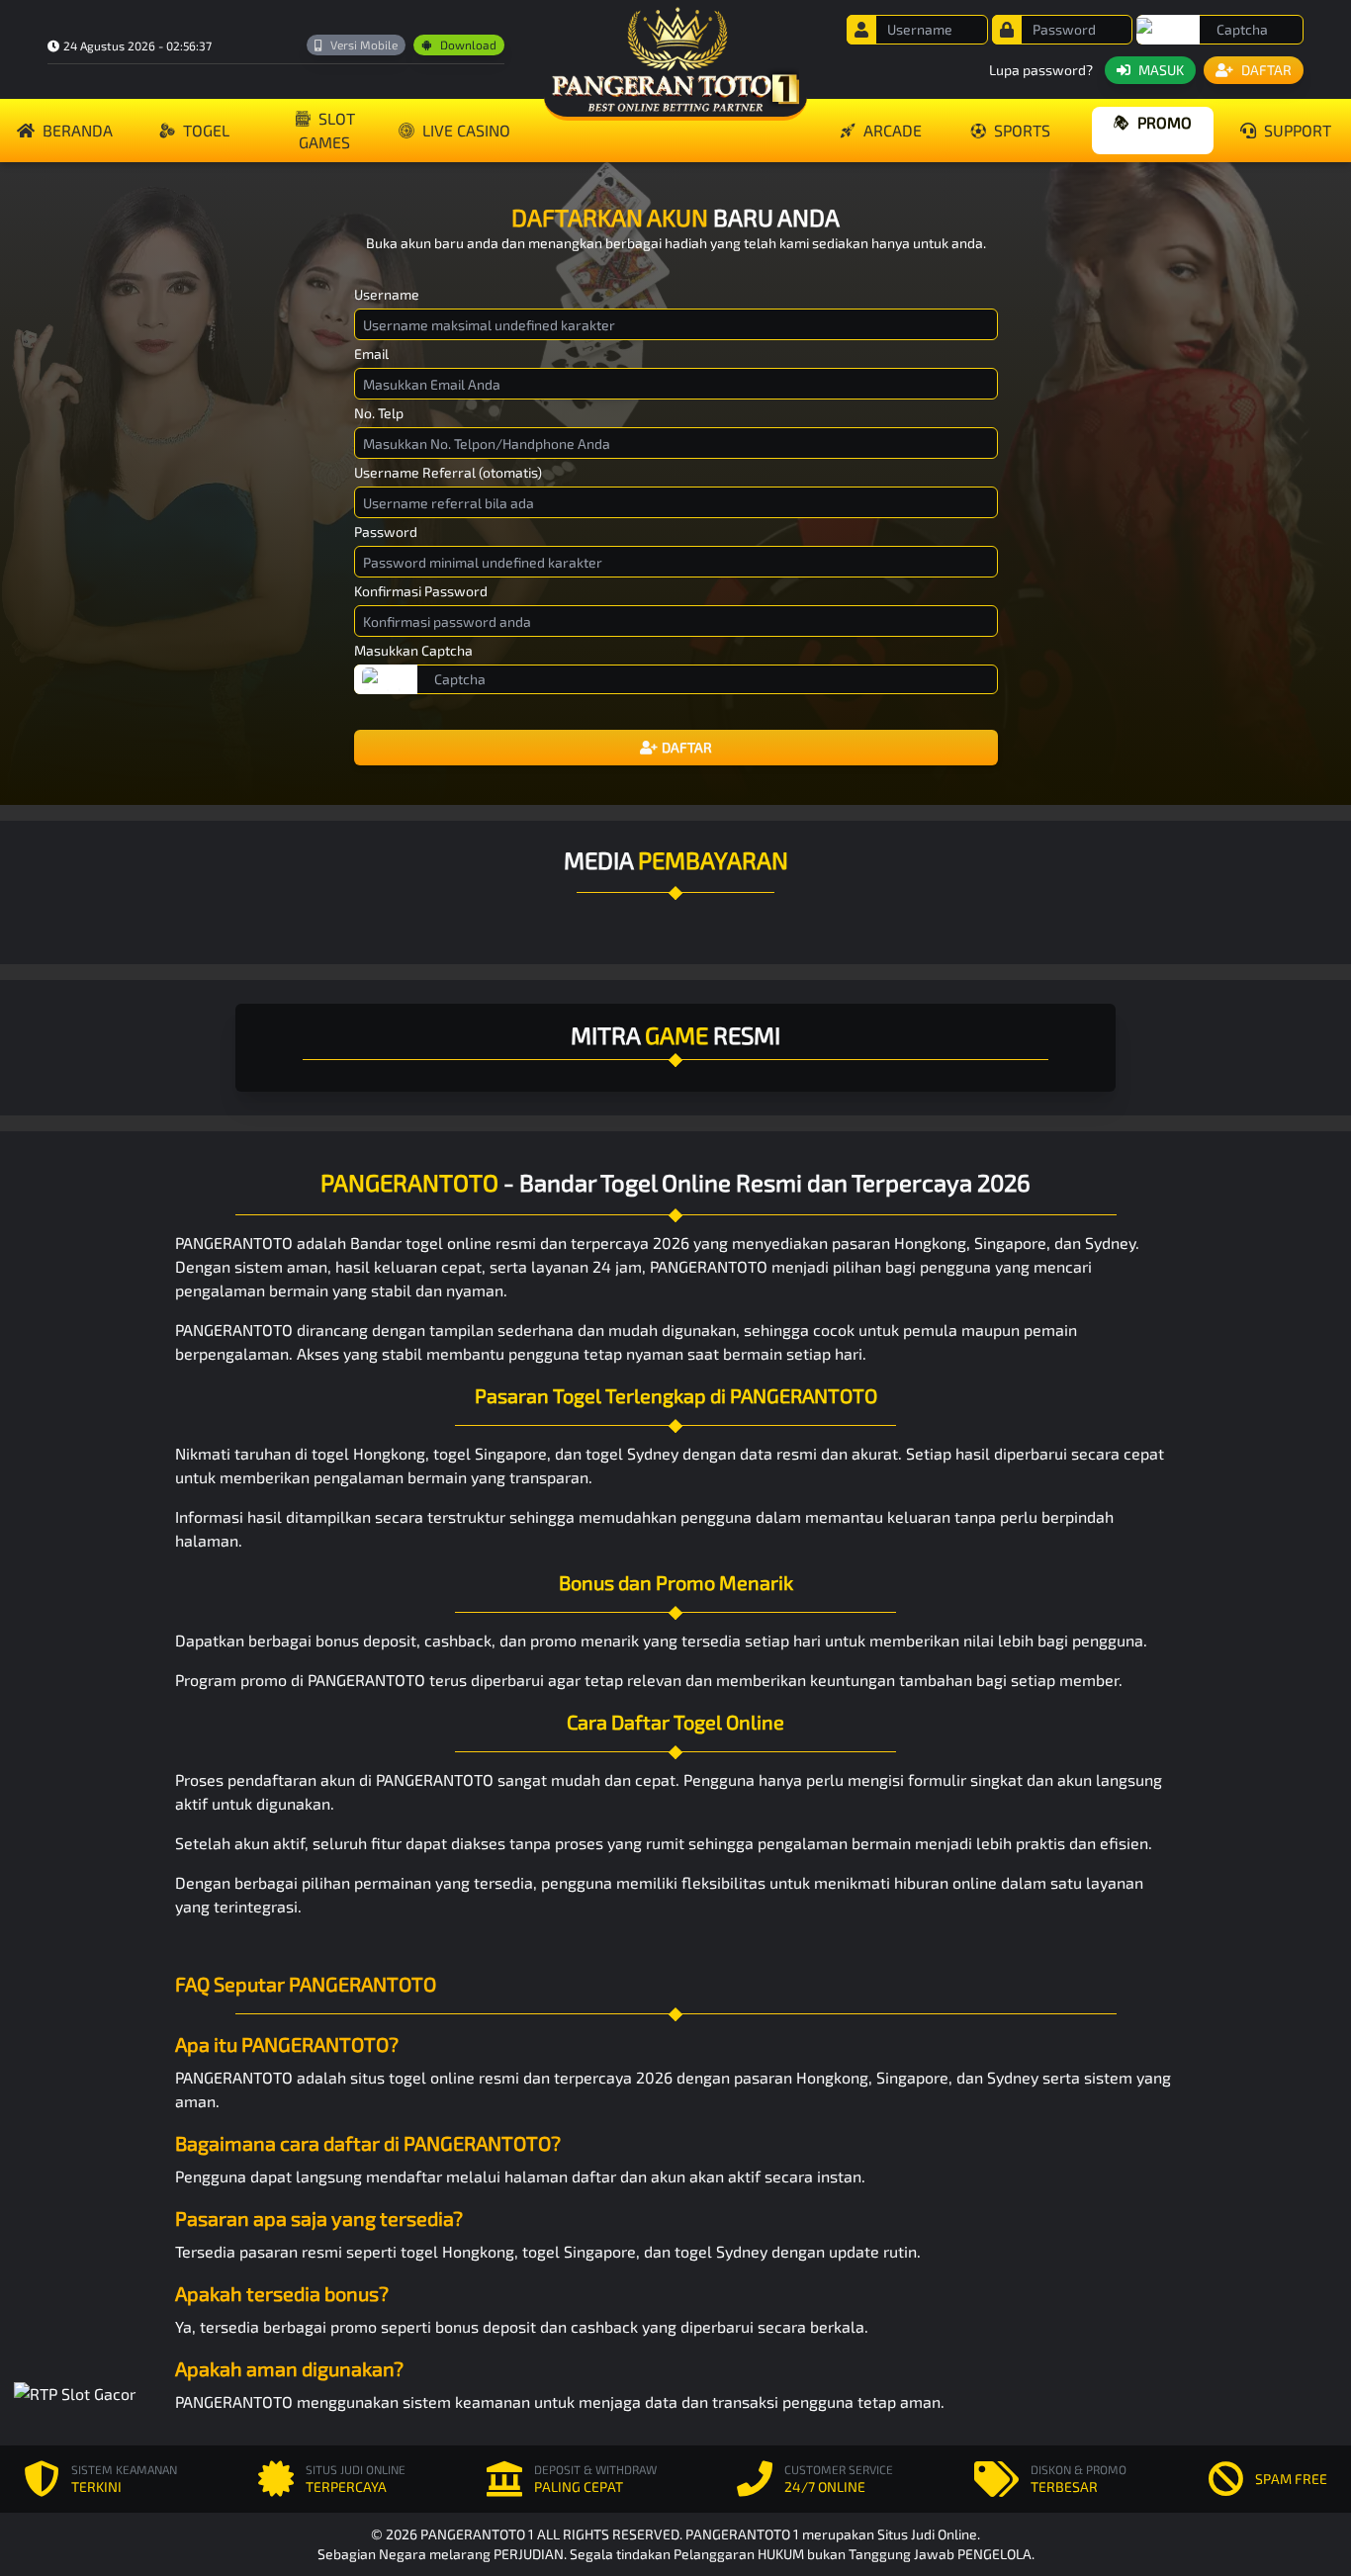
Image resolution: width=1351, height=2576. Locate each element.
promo (1165, 122)
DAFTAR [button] (1266, 70)
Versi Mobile (364, 44)
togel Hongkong (368, 1453)
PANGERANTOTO (234, 1243)
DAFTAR (687, 747)
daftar (594, 2176)
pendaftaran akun (291, 1779)
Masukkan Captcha (413, 650)
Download (468, 44)
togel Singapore (490, 1453)
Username (387, 294)
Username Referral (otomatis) (448, 472)
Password (386, 532)
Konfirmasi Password (421, 591)
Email (371, 354)
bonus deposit (366, 1640)
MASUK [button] (1161, 70)
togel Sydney (632, 1453)
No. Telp (379, 413)
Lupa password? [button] (1041, 70)
